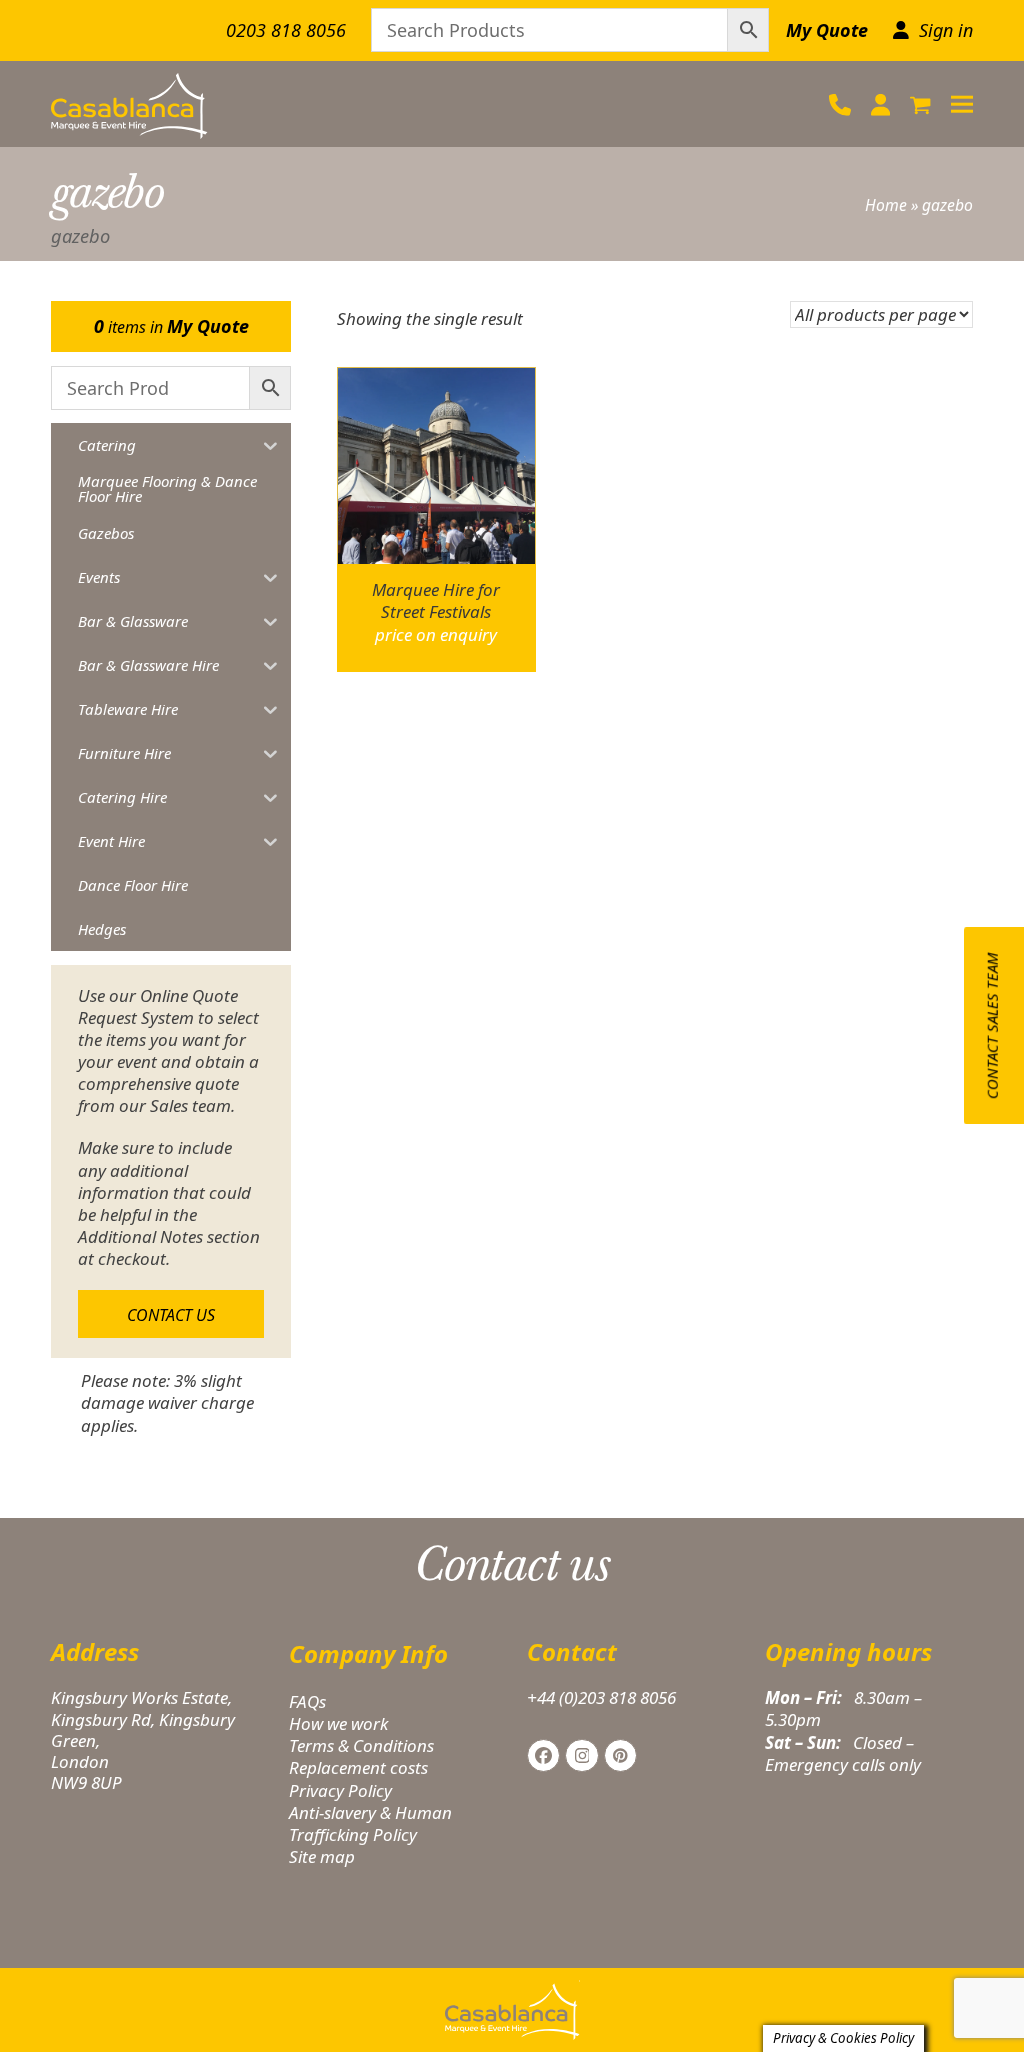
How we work (338, 1723)
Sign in (946, 30)
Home (886, 205)
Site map (322, 1856)
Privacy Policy (340, 1790)
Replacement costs (358, 1767)
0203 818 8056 (286, 30)
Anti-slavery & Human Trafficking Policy (370, 1823)
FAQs (307, 1701)
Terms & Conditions (361, 1745)
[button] (920, 104)
